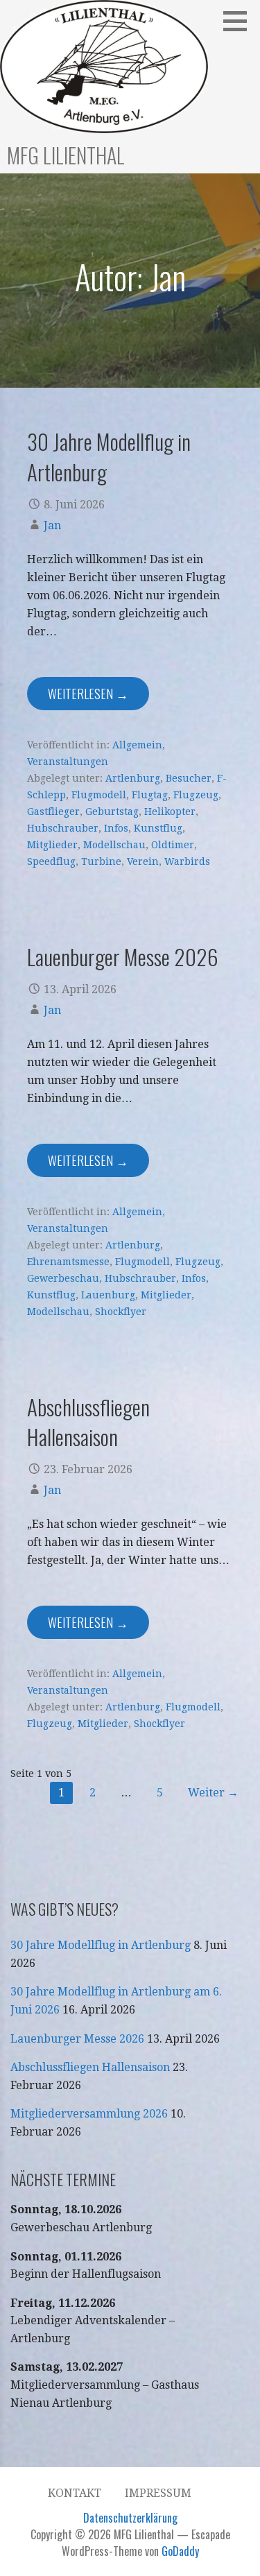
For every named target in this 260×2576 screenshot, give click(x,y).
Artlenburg (133, 778)
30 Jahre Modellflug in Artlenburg (109, 456)
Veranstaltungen (68, 762)
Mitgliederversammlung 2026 (89, 2114)
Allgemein (137, 745)
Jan (52, 525)
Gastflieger (53, 812)
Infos (116, 828)
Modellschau (114, 845)
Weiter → (213, 1793)
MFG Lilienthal (66, 155)
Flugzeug (196, 795)
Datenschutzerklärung (130, 2518)
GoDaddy (180, 2551)
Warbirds (187, 861)
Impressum (158, 2493)
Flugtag (150, 795)
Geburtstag (112, 812)
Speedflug (51, 861)
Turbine (101, 861)
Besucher (189, 778)
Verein (143, 861)
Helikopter (170, 812)
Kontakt (75, 2493)
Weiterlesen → (88, 694)
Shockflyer (121, 1312)
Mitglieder (52, 845)
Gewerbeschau (63, 1278)
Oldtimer (173, 845)
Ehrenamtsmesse (68, 1262)
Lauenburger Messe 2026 (123, 956)
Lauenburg (108, 1295)
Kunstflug (158, 828)
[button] (240, 21)
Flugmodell (99, 795)
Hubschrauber (63, 828)
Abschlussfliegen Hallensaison (88, 1422)
